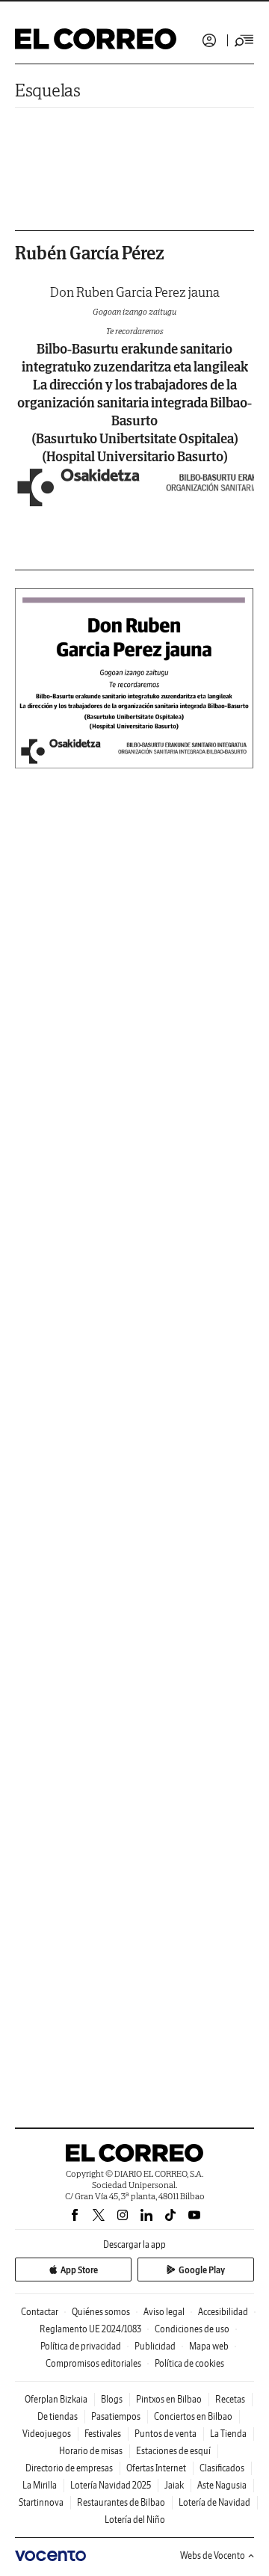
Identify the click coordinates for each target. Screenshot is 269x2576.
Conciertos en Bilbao (193, 2416)
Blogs (112, 2399)
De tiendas (58, 2416)
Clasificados (222, 2468)
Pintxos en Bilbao (169, 2399)
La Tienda (228, 2434)
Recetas (230, 2399)
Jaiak (174, 2485)
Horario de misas (91, 2451)
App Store (79, 2270)
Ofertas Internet (156, 2468)
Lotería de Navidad (214, 2502)
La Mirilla (40, 2485)
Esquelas (48, 90)
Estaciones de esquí (173, 2451)
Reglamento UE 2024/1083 (90, 2329)
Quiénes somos (101, 2312)
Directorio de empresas (69, 2468)
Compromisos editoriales (93, 2363)
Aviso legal (164, 2312)
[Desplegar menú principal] (244, 40)
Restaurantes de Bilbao (121, 2502)
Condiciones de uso (192, 2329)
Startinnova (41, 2502)
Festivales (103, 2434)
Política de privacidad (81, 2346)
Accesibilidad (223, 2312)
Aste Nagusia (222, 2485)
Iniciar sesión (209, 40)
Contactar (40, 2312)
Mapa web (209, 2346)
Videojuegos (47, 2434)
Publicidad (155, 2346)
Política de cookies (189, 2363)
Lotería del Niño (135, 2520)
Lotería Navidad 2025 (111, 2485)
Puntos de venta (166, 2434)
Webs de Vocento (213, 2555)
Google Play (202, 2270)
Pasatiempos (116, 2416)
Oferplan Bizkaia (56, 2399)
